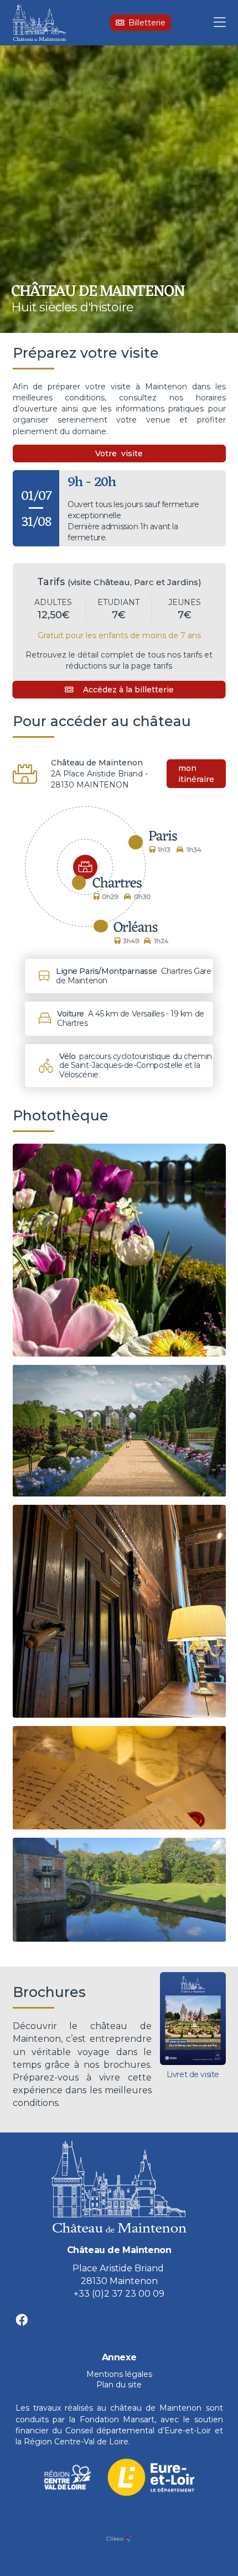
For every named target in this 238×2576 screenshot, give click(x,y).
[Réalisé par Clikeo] (128, 2539)
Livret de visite (193, 2074)
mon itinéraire (196, 774)
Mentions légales (119, 2374)
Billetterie (147, 23)
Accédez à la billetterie (128, 690)
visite (132, 453)
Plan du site (119, 2385)
